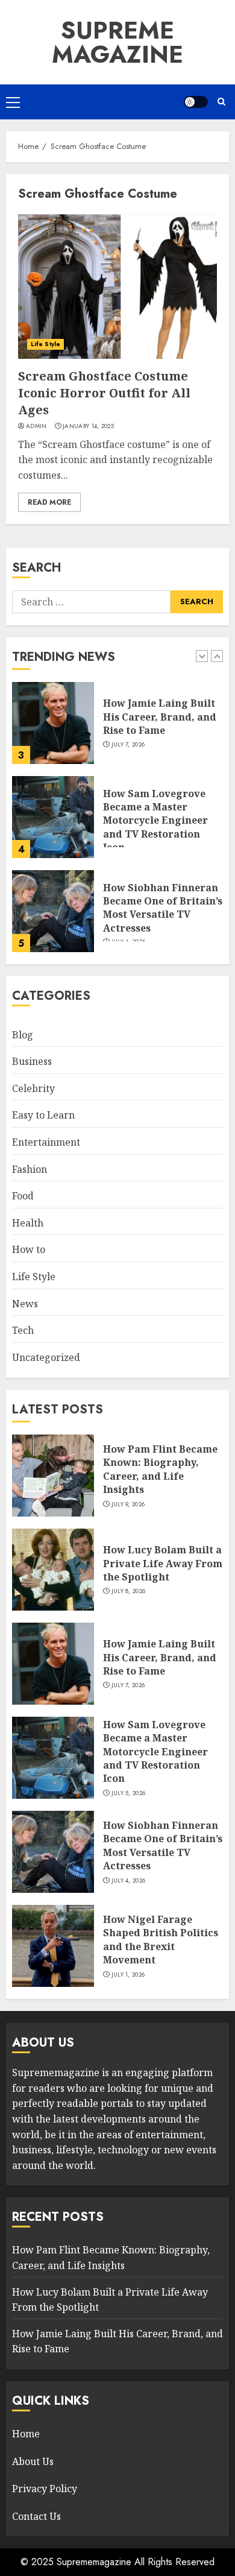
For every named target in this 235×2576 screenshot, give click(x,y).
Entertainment (46, 1142)
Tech (23, 1330)
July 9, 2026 (128, 1504)
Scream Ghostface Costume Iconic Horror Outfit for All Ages (104, 393)
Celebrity (33, 1088)
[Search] (221, 102)
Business (32, 1061)
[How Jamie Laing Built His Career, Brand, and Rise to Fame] (53, 723)
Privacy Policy (45, 2489)
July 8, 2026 (129, 1591)
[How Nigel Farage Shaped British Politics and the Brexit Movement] (53, 1946)
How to (29, 1249)
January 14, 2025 (88, 426)
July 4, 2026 (129, 1881)
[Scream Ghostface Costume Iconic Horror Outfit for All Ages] (117, 286)
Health (28, 1223)
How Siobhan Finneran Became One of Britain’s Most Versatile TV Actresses (163, 908)
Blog (23, 1035)
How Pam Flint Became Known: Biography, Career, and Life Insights (160, 1469)
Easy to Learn (43, 1115)
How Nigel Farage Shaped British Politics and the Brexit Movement (161, 1940)
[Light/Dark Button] (196, 102)
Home (26, 2434)
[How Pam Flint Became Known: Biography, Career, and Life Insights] (53, 1476)
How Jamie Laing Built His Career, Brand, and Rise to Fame (160, 717)
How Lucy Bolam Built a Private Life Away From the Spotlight (163, 1563)
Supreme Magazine (117, 42)
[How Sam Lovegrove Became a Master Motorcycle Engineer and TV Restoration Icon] (53, 817)
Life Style (45, 344)
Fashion (30, 1169)
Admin (36, 426)
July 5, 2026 (129, 1793)
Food (23, 1196)
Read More (49, 502)
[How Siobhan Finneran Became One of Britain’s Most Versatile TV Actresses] (53, 911)
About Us (33, 2461)
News (25, 1304)
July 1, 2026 (128, 1975)
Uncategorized (46, 1357)
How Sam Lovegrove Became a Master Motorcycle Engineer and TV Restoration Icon (155, 821)
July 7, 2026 (128, 745)
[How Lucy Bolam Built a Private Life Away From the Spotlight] (53, 1570)
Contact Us (36, 2516)
